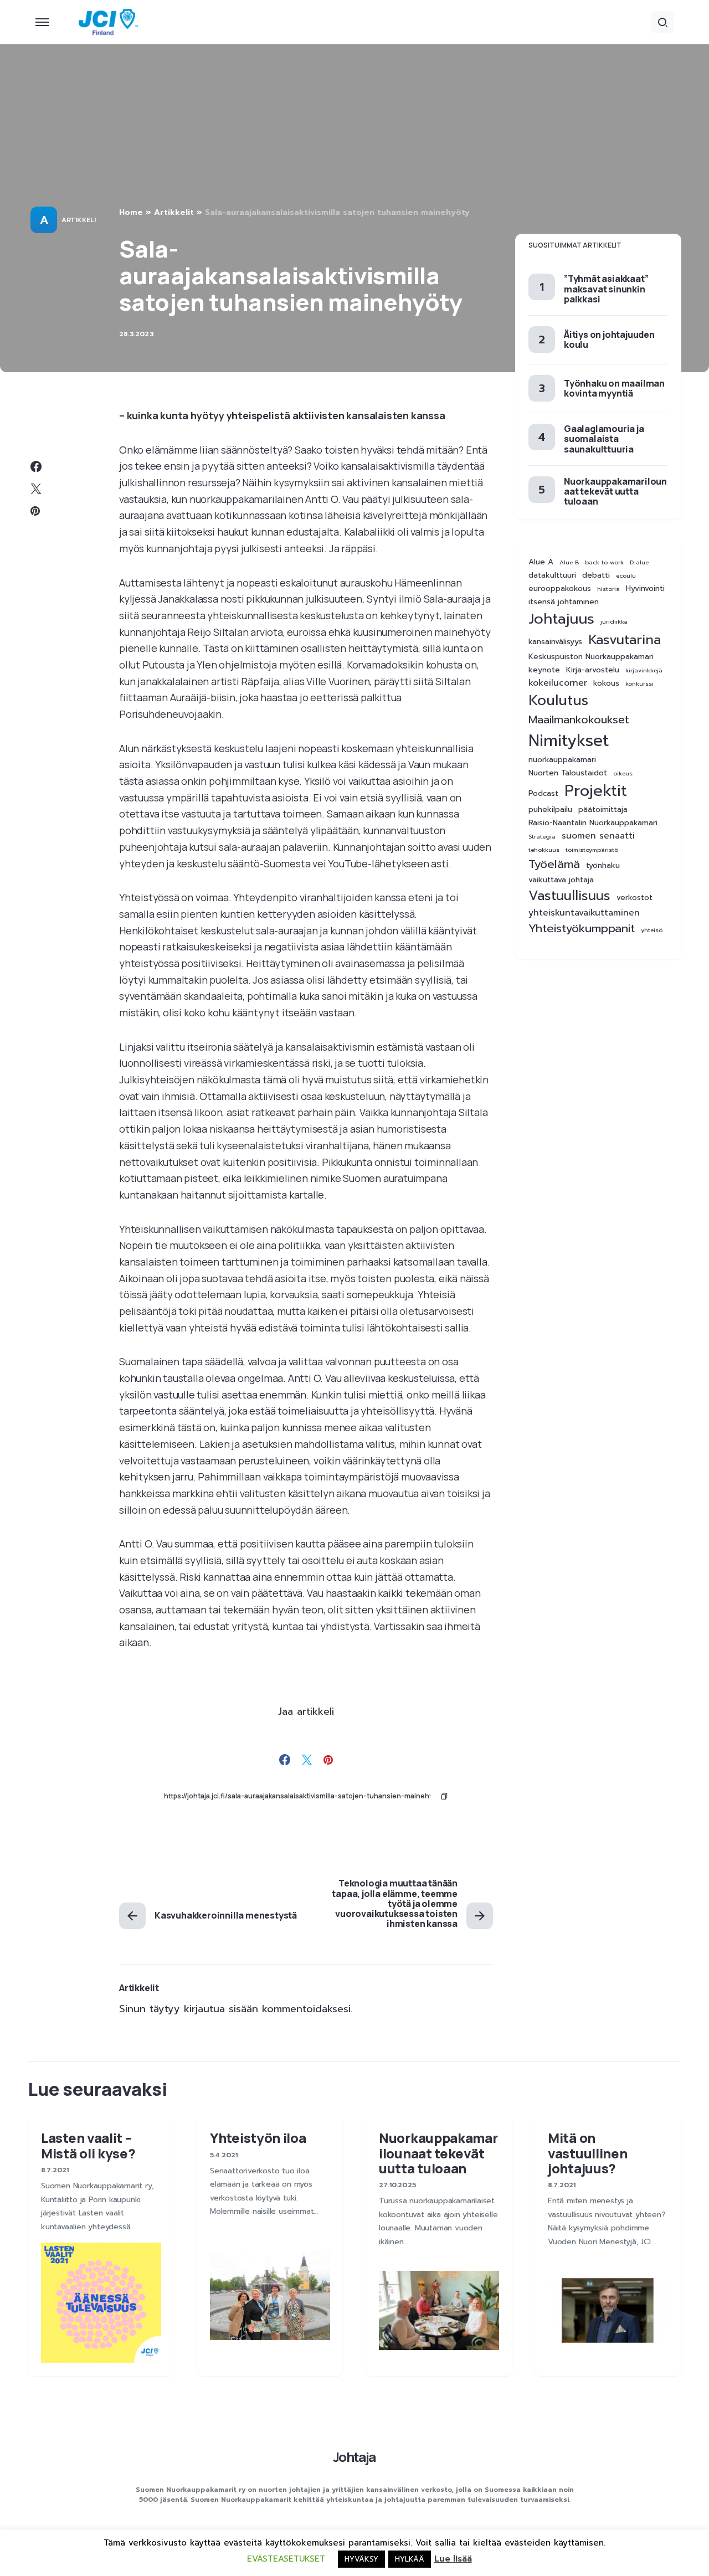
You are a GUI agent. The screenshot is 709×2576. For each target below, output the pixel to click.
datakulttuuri (552, 575)
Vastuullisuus (569, 896)
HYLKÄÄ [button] (410, 2559)
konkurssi (639, 684)
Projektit (596, 791)
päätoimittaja (603, 810)
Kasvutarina (625, 640)
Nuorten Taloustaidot (568, 773)
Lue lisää (453, 2559)
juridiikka (614, 621)
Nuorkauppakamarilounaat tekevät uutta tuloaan (615, 491)
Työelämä (554, 865)
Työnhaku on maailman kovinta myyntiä (614, 388)
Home (131, 212)
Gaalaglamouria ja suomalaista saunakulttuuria (604, 439)
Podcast (543, 794)
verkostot (634, 898)
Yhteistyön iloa (258, 2138)
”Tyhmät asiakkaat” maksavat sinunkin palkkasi (606, 289)
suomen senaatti (598, 836)
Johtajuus (561, 619)
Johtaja (354, 2457)
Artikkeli (78, 220)
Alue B (569, 562)
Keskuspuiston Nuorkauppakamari (591, 657)
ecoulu (626, 575)
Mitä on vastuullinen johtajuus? (587, 2153)
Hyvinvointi (645, 589)
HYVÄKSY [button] (361, 2559)
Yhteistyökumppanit (582, 929)
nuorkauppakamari (562, 760)
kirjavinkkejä (644, 671)
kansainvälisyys (555, 642)
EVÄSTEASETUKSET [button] (286, 2559)
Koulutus (558, 701)
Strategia (542, 836)
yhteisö (652, 930)
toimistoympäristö (592, 850)
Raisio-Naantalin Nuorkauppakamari (593, 823)
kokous (606, 684)
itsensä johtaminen (564, 602)
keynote (544, 671)
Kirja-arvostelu (593, 671)
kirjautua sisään (221, 2009)
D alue (639, 562)
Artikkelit (174, 212)
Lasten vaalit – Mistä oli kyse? (88, 2145)
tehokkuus (544, 850)
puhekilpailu (550, 810)
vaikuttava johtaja (561, 881)
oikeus (623, 773)
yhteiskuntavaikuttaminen (584, 913)
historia (608, 589)
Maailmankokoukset (579, 720)
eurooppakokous (560, 589)
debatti (596, 575)
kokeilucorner (558, 684)
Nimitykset (569, 741)
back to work (604, 562)
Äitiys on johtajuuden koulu (609, 340)
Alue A (541, 562)
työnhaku (603, 866)
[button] (42, 22)
